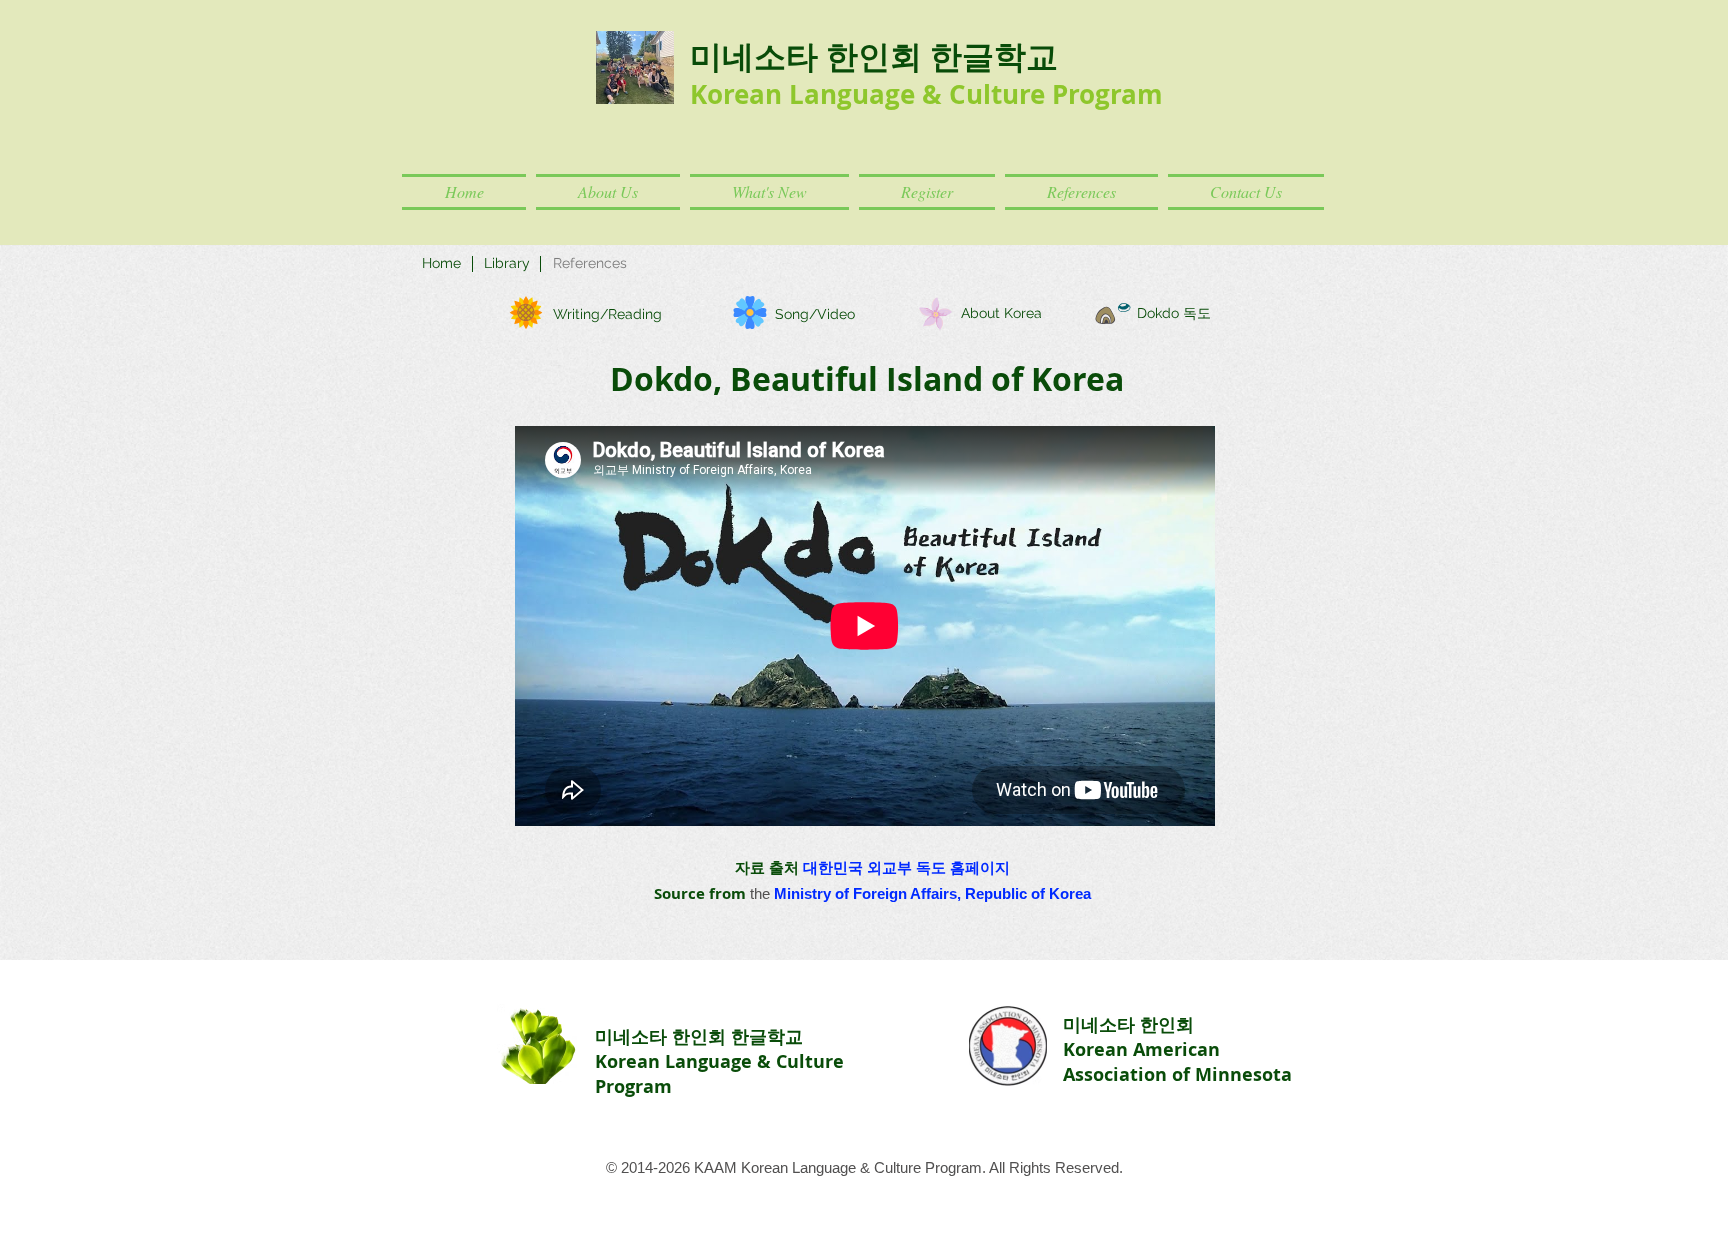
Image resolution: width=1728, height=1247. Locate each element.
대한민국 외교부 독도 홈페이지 (906, 867)
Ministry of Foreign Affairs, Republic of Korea (932, 893)
